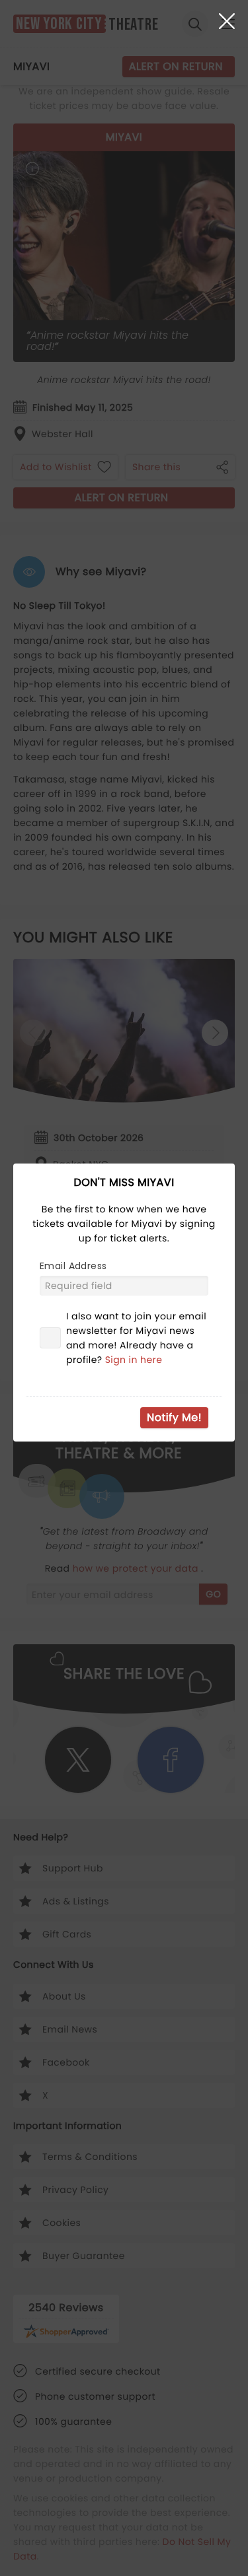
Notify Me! (174, 1417)
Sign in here (134, 1360)
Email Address (73, 1266)
